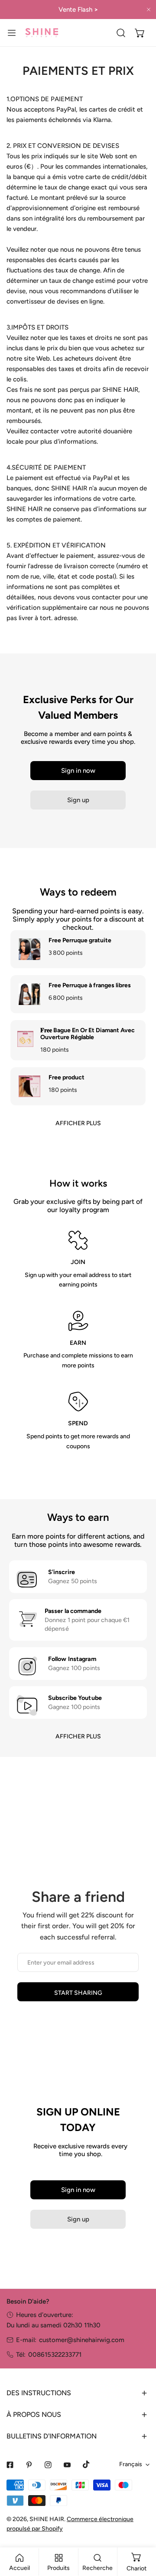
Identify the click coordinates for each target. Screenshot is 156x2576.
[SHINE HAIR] (42, 33)
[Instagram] (48, 2465)
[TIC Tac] (86, 2464)
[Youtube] (67, 2465)
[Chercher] (121, 33)
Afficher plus (78, 1123)
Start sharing (78, 1993)
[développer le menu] (12, 33)
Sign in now (78, 771)
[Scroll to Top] (140, 2530)
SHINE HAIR (47, 2519)
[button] (140, 33)
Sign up (78, 800)
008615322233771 (55, 2355)
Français (131, 2464)
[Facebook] (10, 2465)
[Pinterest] (29, 2465)
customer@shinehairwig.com (82, 2340)
